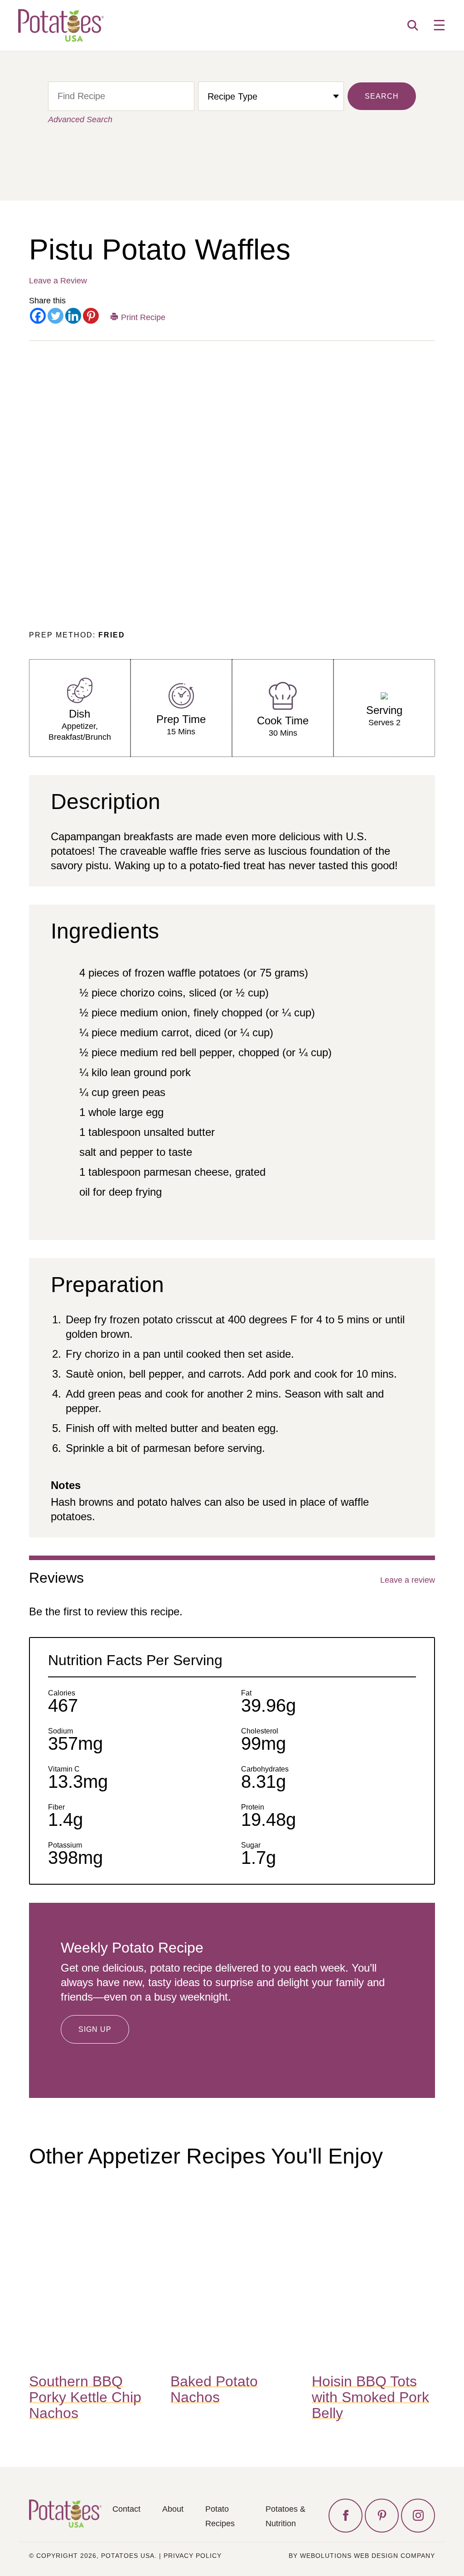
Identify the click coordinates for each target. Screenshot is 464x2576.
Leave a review (408, 1580)
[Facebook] (38, 316)
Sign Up (95, 2029)
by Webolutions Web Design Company (362, 2556)
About (173, 2509)
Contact (126, 2509)
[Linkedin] (73, 316)
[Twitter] (56, 316)
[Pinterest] (91, 316)
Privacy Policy (193, 2556)
